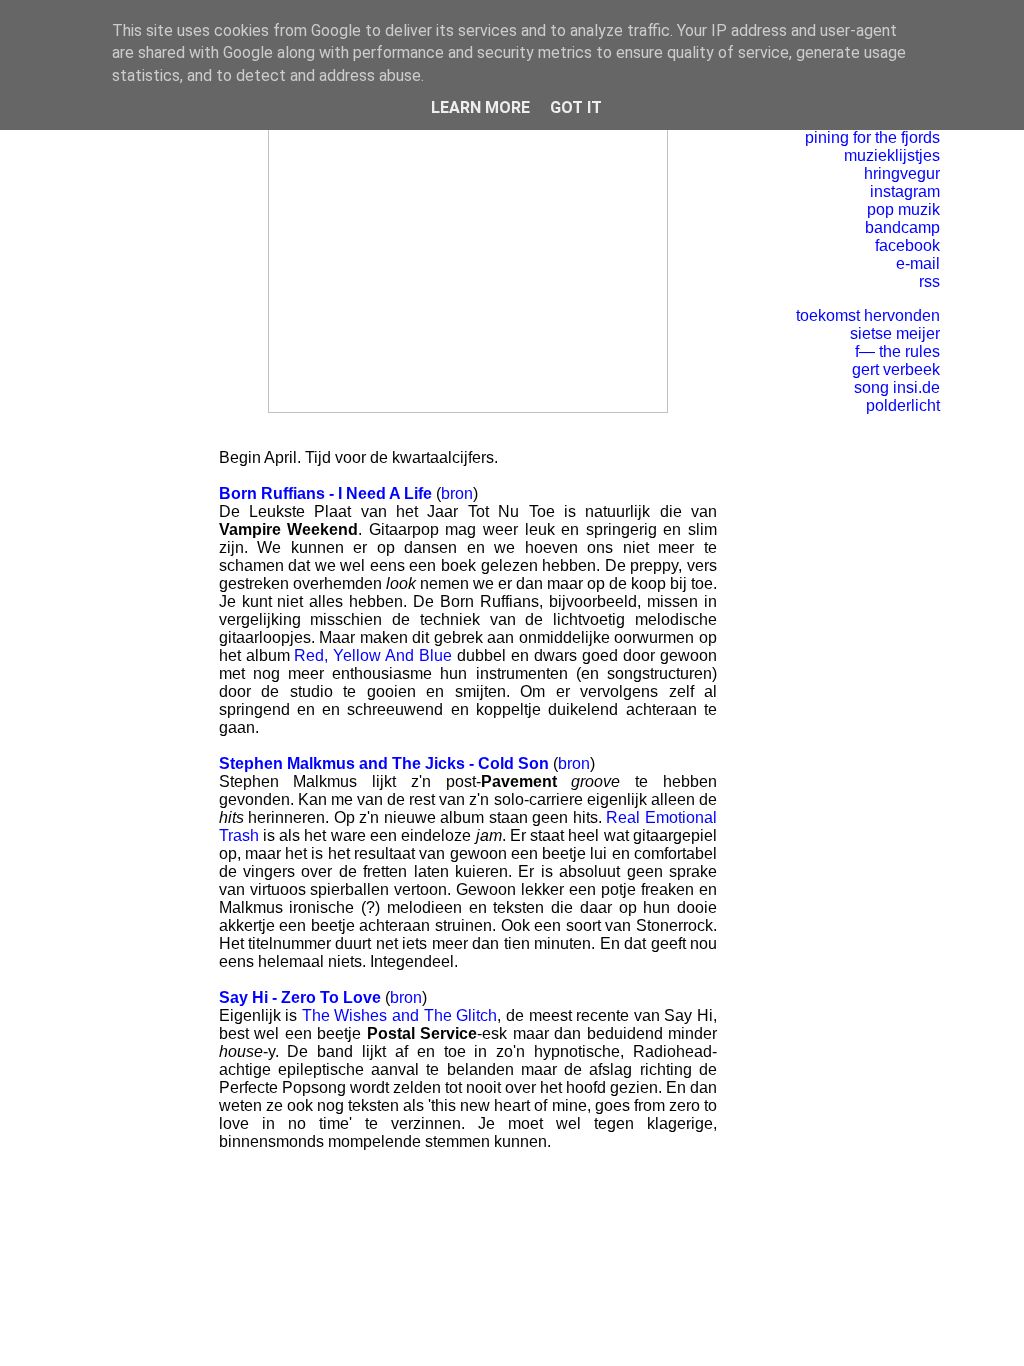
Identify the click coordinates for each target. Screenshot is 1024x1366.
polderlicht (903, 405)
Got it (576, 107)
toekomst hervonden (868, 315)
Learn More (480, 107)
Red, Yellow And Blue (373, 655)
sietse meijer (895, 333)
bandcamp (902, 227)
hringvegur (902, 173)
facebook (907, 245)
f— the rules (897, 351)
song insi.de (897, 387)
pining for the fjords (872, 137)
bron (457, 493)
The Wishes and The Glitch (399, 1015)
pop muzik (903, 209)
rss (929, 281)
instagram (905, 191)
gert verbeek (896, 369)
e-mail (918, 263)
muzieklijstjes (892, 155)
